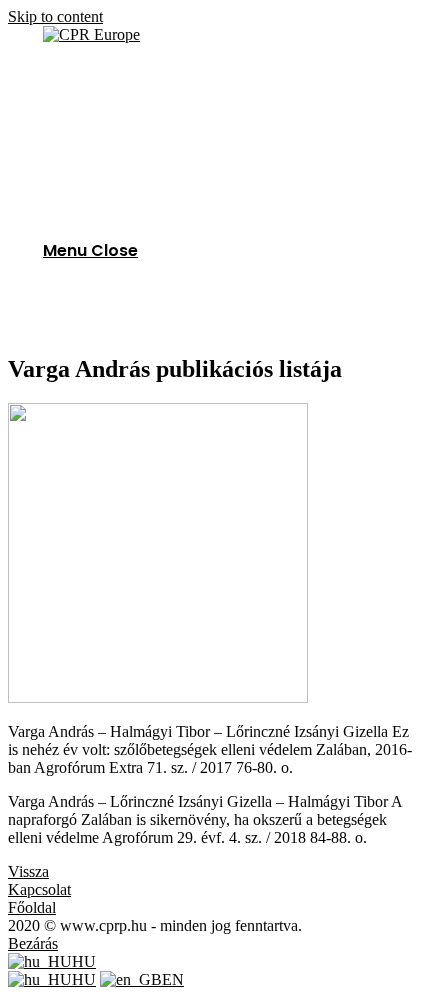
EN (173, 979)
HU (84, 961)
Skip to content (55, 16)
